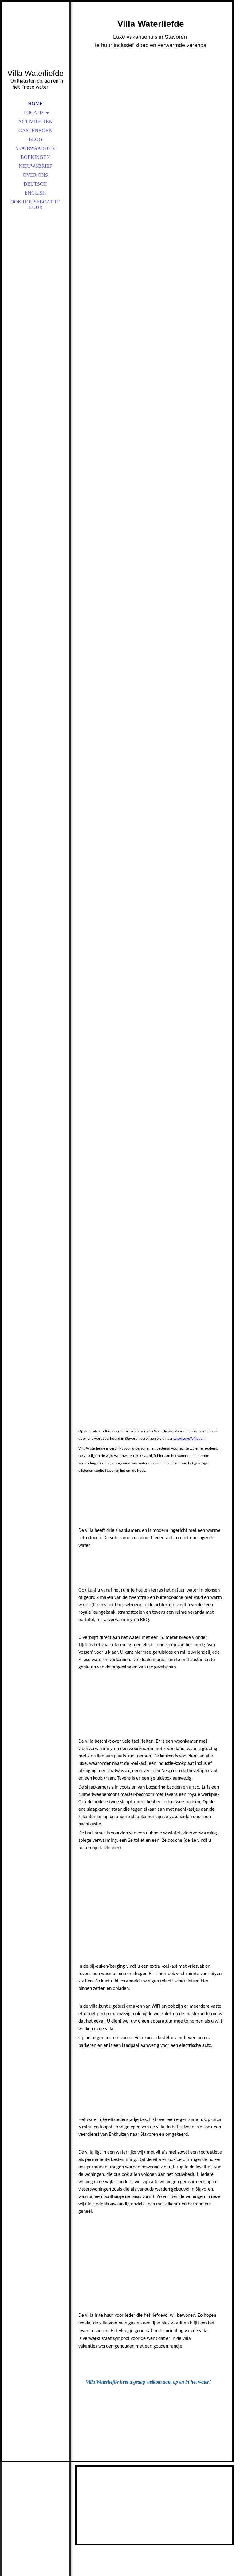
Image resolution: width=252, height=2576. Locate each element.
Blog (35, 139)
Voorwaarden (35, 148)
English (35, 193)
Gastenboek (35, 130)
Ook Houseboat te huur (35, 205)
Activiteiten (35, 121)
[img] (35, 43)
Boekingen (35, 157)
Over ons (35, 175)
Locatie (34, 113)
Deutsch (35, 184)
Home (35, 104)
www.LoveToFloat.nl (190, 1439)
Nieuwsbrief (35, 166)
